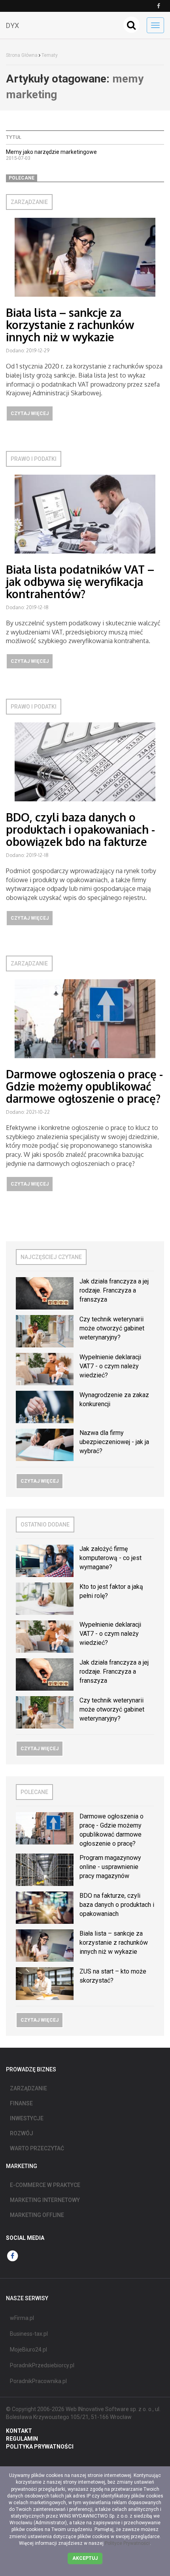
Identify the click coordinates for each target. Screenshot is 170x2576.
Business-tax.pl (29, 2334)
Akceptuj (85, 2558)
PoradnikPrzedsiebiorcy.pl (42, 2365)
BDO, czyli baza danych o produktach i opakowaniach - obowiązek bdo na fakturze (80, 829)
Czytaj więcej (30, 413)
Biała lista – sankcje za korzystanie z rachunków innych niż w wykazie (70, 325)
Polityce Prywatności (127, 2543)
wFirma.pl (22, 2318)
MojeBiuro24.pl (28, 2350)
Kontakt (19, 2431)
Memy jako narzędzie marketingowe (51, 152)
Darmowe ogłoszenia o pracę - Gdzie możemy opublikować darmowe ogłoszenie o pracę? (84, 1086)
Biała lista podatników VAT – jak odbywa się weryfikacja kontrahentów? (80, 582)
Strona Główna (22, 55)
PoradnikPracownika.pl (38, 2381)
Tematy (50, 55)
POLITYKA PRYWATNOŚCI (40, 2447)
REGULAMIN (22, 2439)
